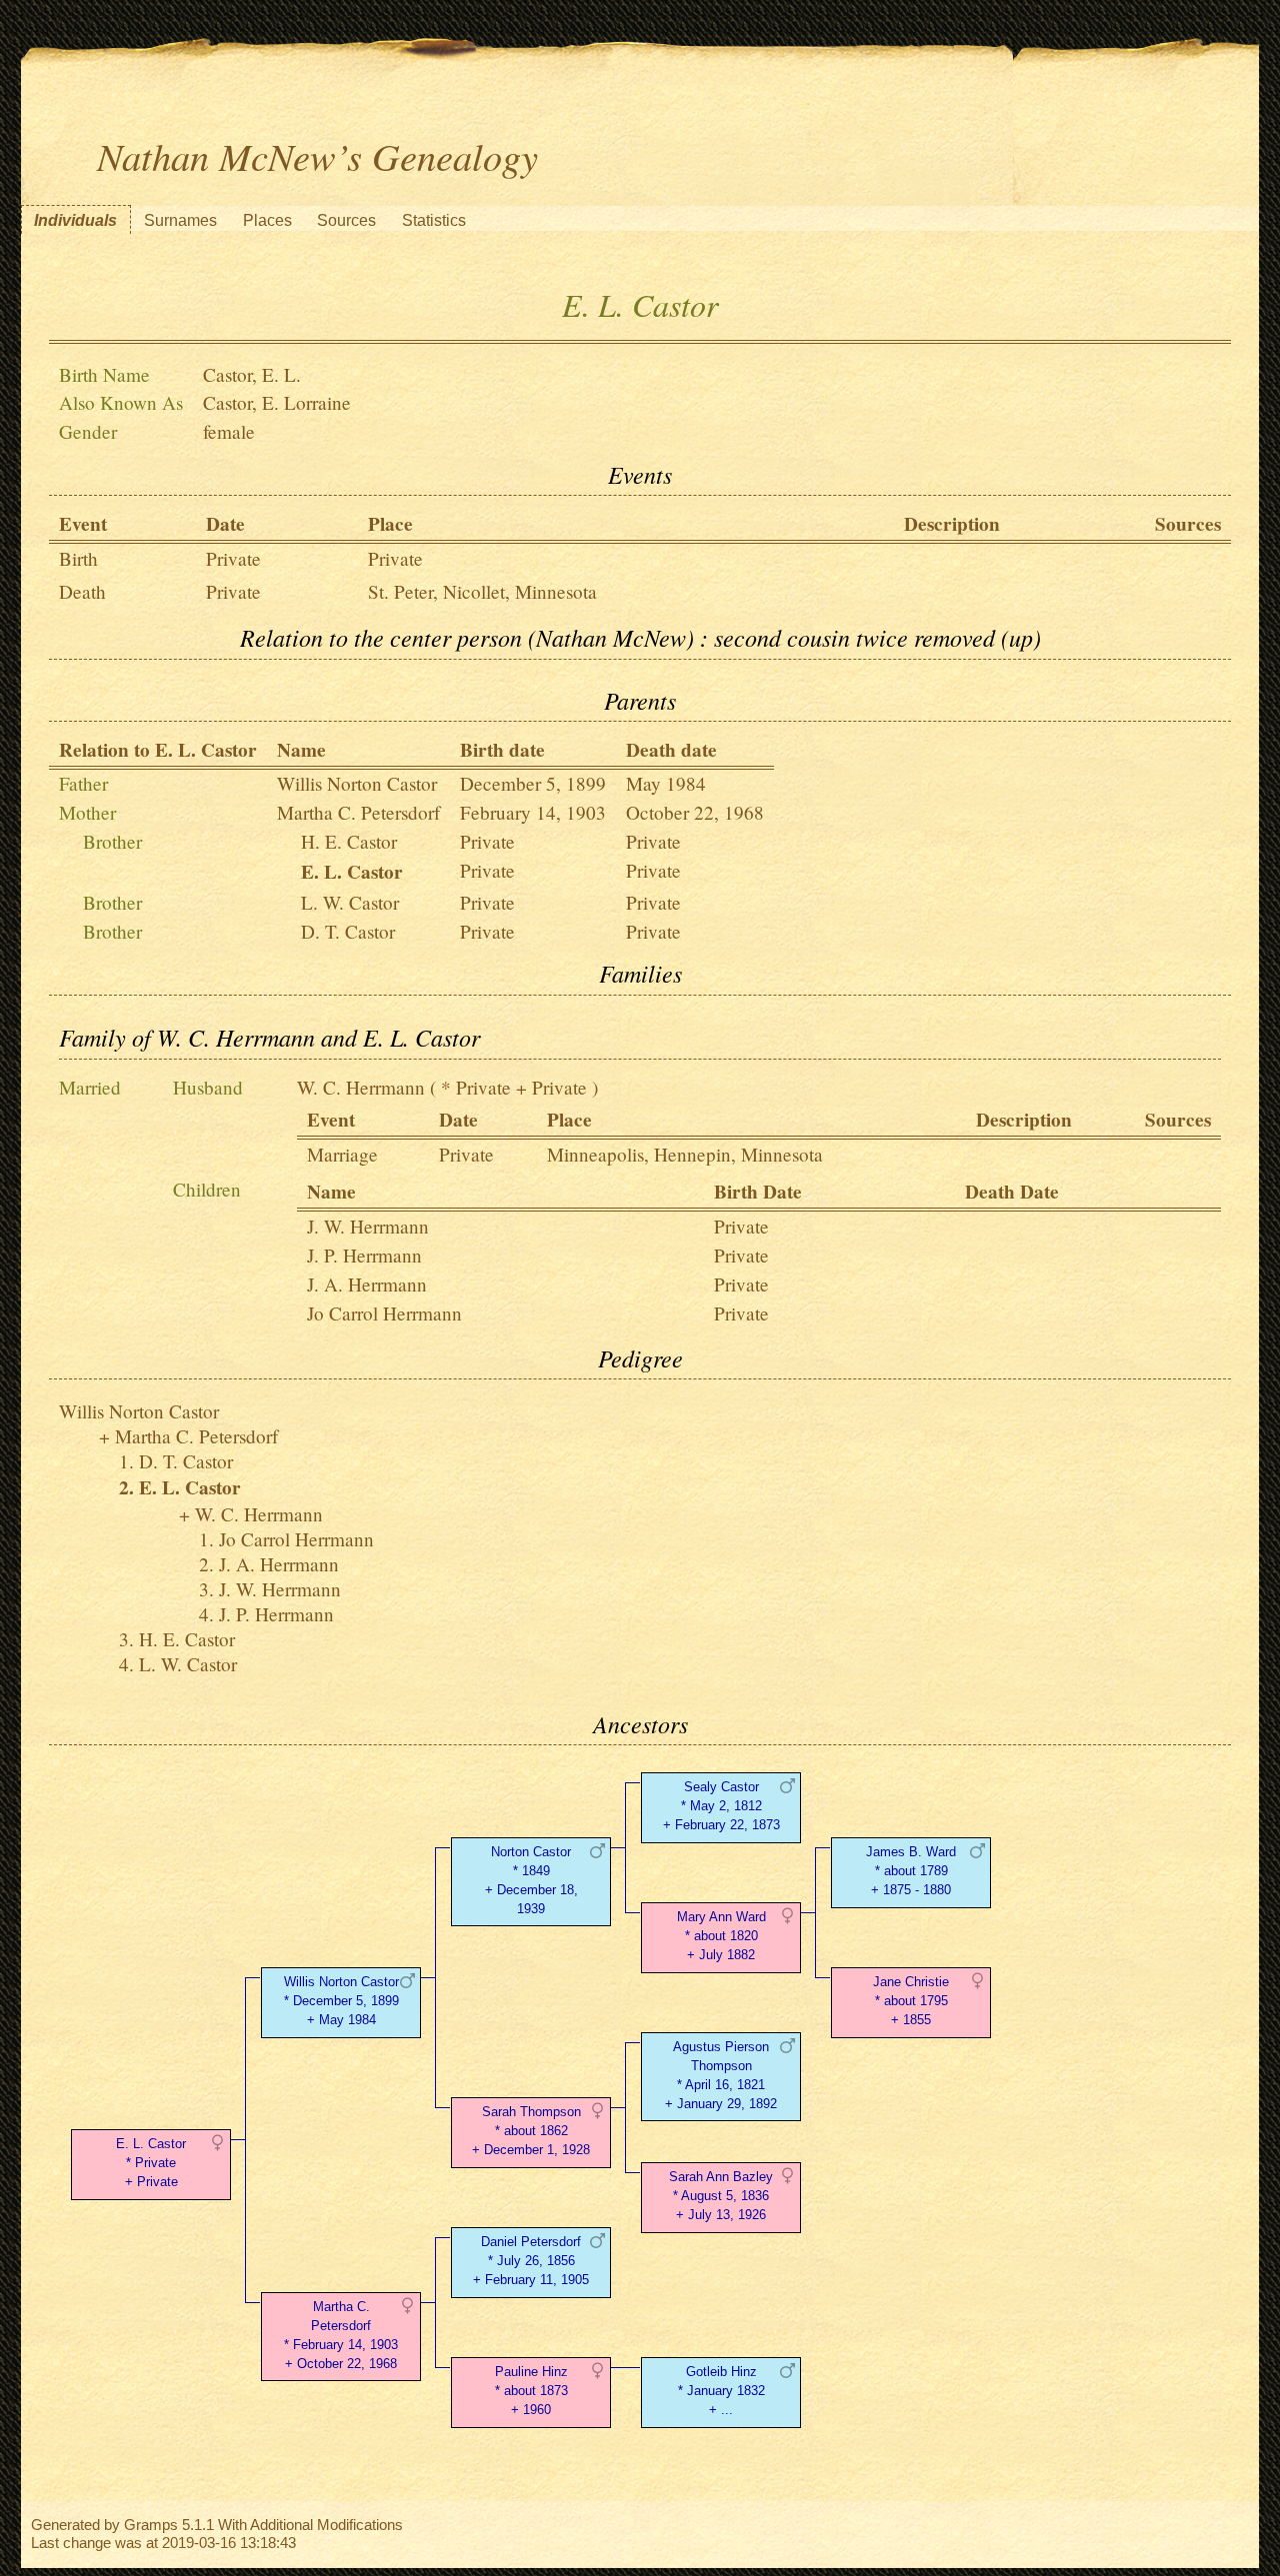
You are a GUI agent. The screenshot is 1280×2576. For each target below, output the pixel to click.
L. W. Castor (350, 902)
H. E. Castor (349, 841)
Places (267, 220)
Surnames (180, 220)
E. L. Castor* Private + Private (151, 2163)
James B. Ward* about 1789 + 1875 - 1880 (911, 1871)
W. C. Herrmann (361, 1087)
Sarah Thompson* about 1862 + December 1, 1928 (531, 2131)
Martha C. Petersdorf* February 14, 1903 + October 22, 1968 (341, 2335)
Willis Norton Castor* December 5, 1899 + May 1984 (341, 2001)
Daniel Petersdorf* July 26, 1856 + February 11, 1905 (531, 2261)
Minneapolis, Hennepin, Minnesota (685, 1154)
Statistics (434, 220)
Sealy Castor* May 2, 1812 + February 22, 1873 (721, 1806)
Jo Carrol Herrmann (384, 1313)
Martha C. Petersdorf (358, 812)
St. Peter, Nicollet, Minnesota (482, 591)
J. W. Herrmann (368, 1226)
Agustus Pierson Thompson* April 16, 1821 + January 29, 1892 (721, 2075)
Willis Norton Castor (357, 783)
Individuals (75, 220)
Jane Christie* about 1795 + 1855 (911, 2001)
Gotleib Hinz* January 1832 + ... (721, 2391)
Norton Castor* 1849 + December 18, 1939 (531, 1880)
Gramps (151, 2525)
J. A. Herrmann (367, 1284)
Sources (346, 220)
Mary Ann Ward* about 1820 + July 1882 (721, 1936)
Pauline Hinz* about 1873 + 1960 (531, 2391)
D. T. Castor (348, 931)
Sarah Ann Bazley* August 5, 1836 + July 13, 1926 (721, 2196)
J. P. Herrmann (364, 1255)
